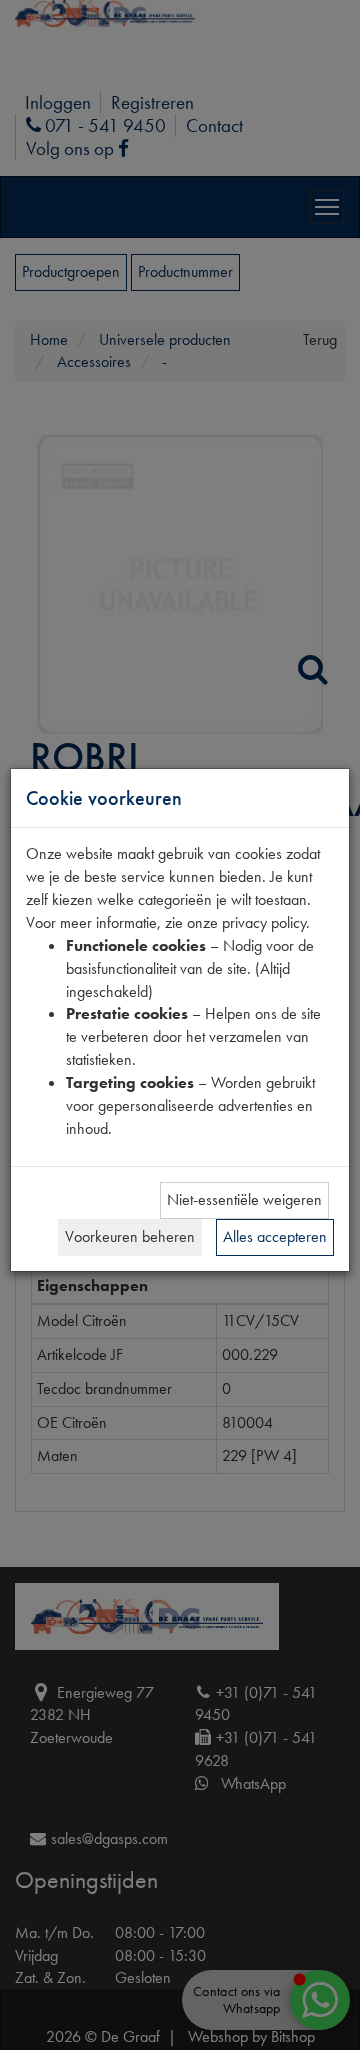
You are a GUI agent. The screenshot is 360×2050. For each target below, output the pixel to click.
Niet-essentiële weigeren (244, 1199)
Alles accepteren (275, 1236)
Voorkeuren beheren (130, 1236)
